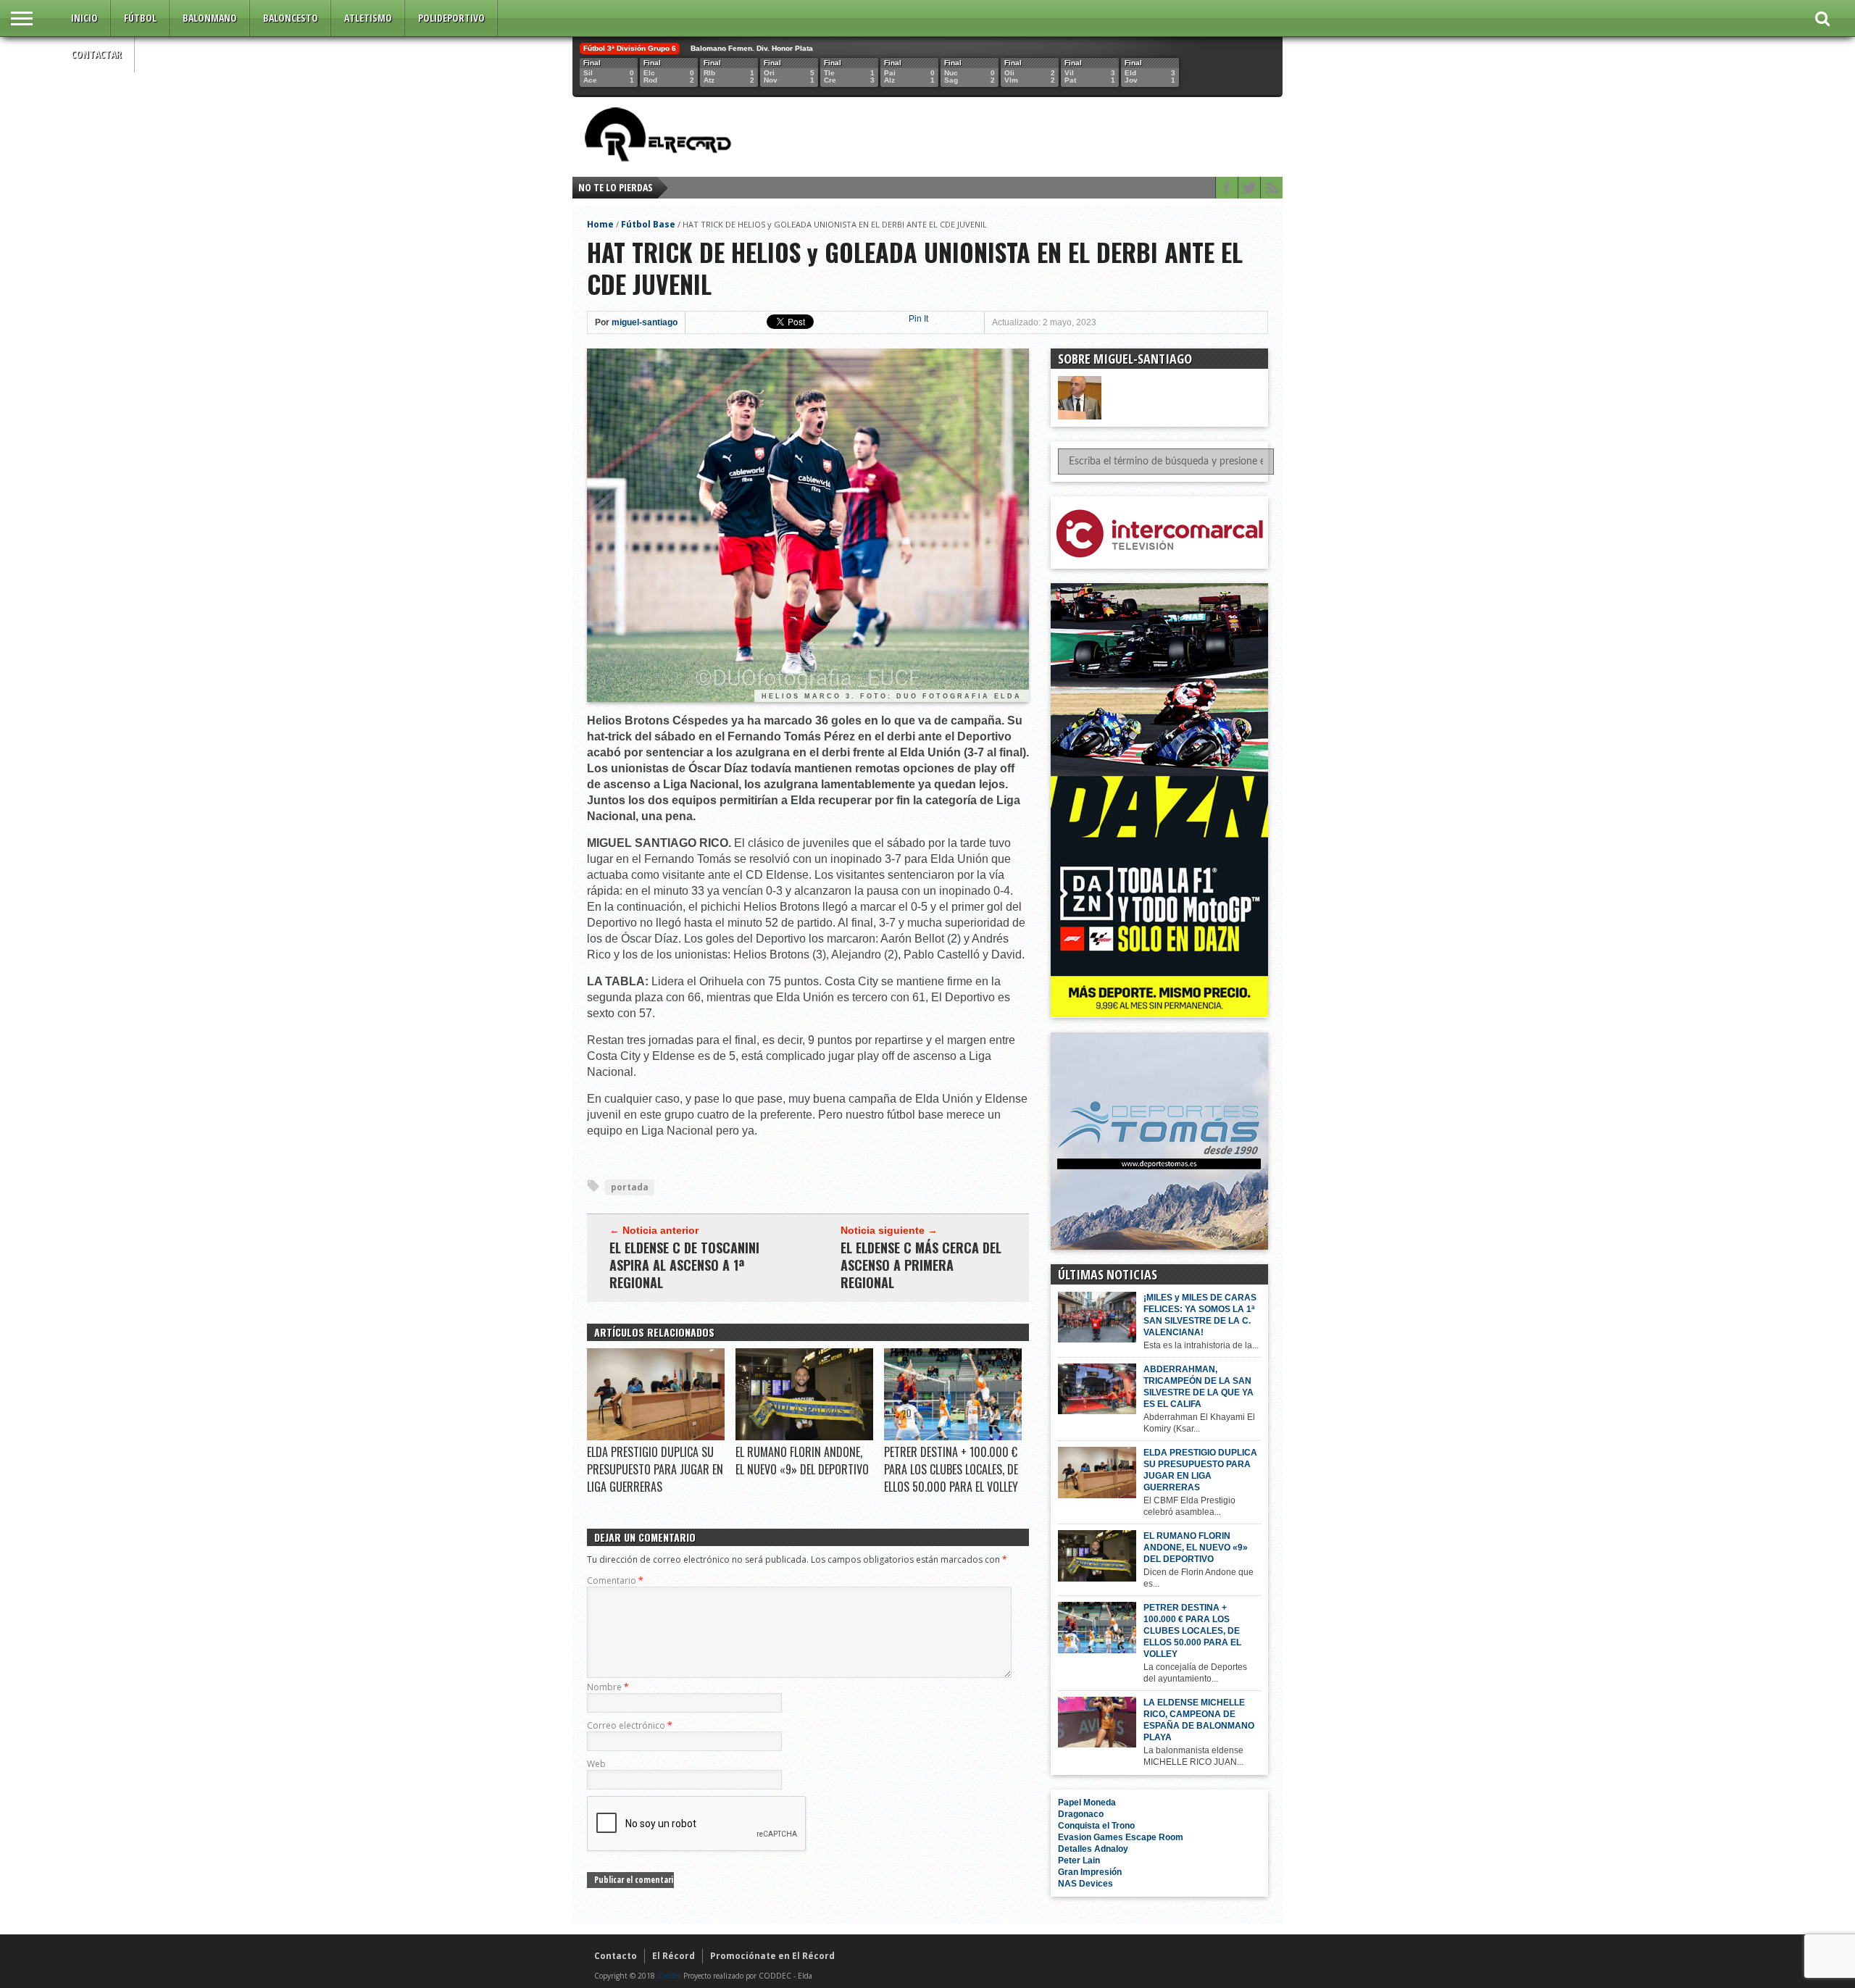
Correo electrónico (630, 1725)
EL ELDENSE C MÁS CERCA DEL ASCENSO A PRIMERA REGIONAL (921, 1265)
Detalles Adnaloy (1093, 1849)
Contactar (96, 54)
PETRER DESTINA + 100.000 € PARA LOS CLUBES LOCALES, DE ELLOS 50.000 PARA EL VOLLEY (951, 1469)
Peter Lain (1079, 1860)
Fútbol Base (648, 224)
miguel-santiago (645, 322)
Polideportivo (451, 18)
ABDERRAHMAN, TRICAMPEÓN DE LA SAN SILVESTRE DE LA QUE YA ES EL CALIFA (1199, 1387)
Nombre (608, 1687)
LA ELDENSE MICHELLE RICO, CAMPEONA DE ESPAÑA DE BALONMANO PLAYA (1199, 1720)
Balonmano (210, 18)
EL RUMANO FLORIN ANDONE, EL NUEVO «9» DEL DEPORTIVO (802, 1461)
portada (630, 1187)
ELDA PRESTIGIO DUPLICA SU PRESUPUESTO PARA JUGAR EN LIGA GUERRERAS (655, 1469)
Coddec (669, 1976)
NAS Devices (1085, 1884)
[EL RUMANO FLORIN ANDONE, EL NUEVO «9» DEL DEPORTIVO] (804, 1437)
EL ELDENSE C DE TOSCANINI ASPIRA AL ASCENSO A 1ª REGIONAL (684, 1265)
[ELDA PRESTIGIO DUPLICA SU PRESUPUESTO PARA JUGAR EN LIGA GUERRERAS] (656, 1437)
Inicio (84, 18)
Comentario (615, 1580)
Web (596, 1764)
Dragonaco (1081, 1814)
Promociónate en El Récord (772, 1956)
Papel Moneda (1087, 1803)
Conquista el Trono (1096, 1826)
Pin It (918, 319)
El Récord (674, 1956)
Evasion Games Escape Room (1121, 1837)
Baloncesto (291, 18)
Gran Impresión (1090, 1872)
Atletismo (368, 18)
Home (600, 224)
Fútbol (140, 18)
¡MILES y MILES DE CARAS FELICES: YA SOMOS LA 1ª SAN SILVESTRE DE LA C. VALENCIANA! (1200, 1315)
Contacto (616, 1956)
